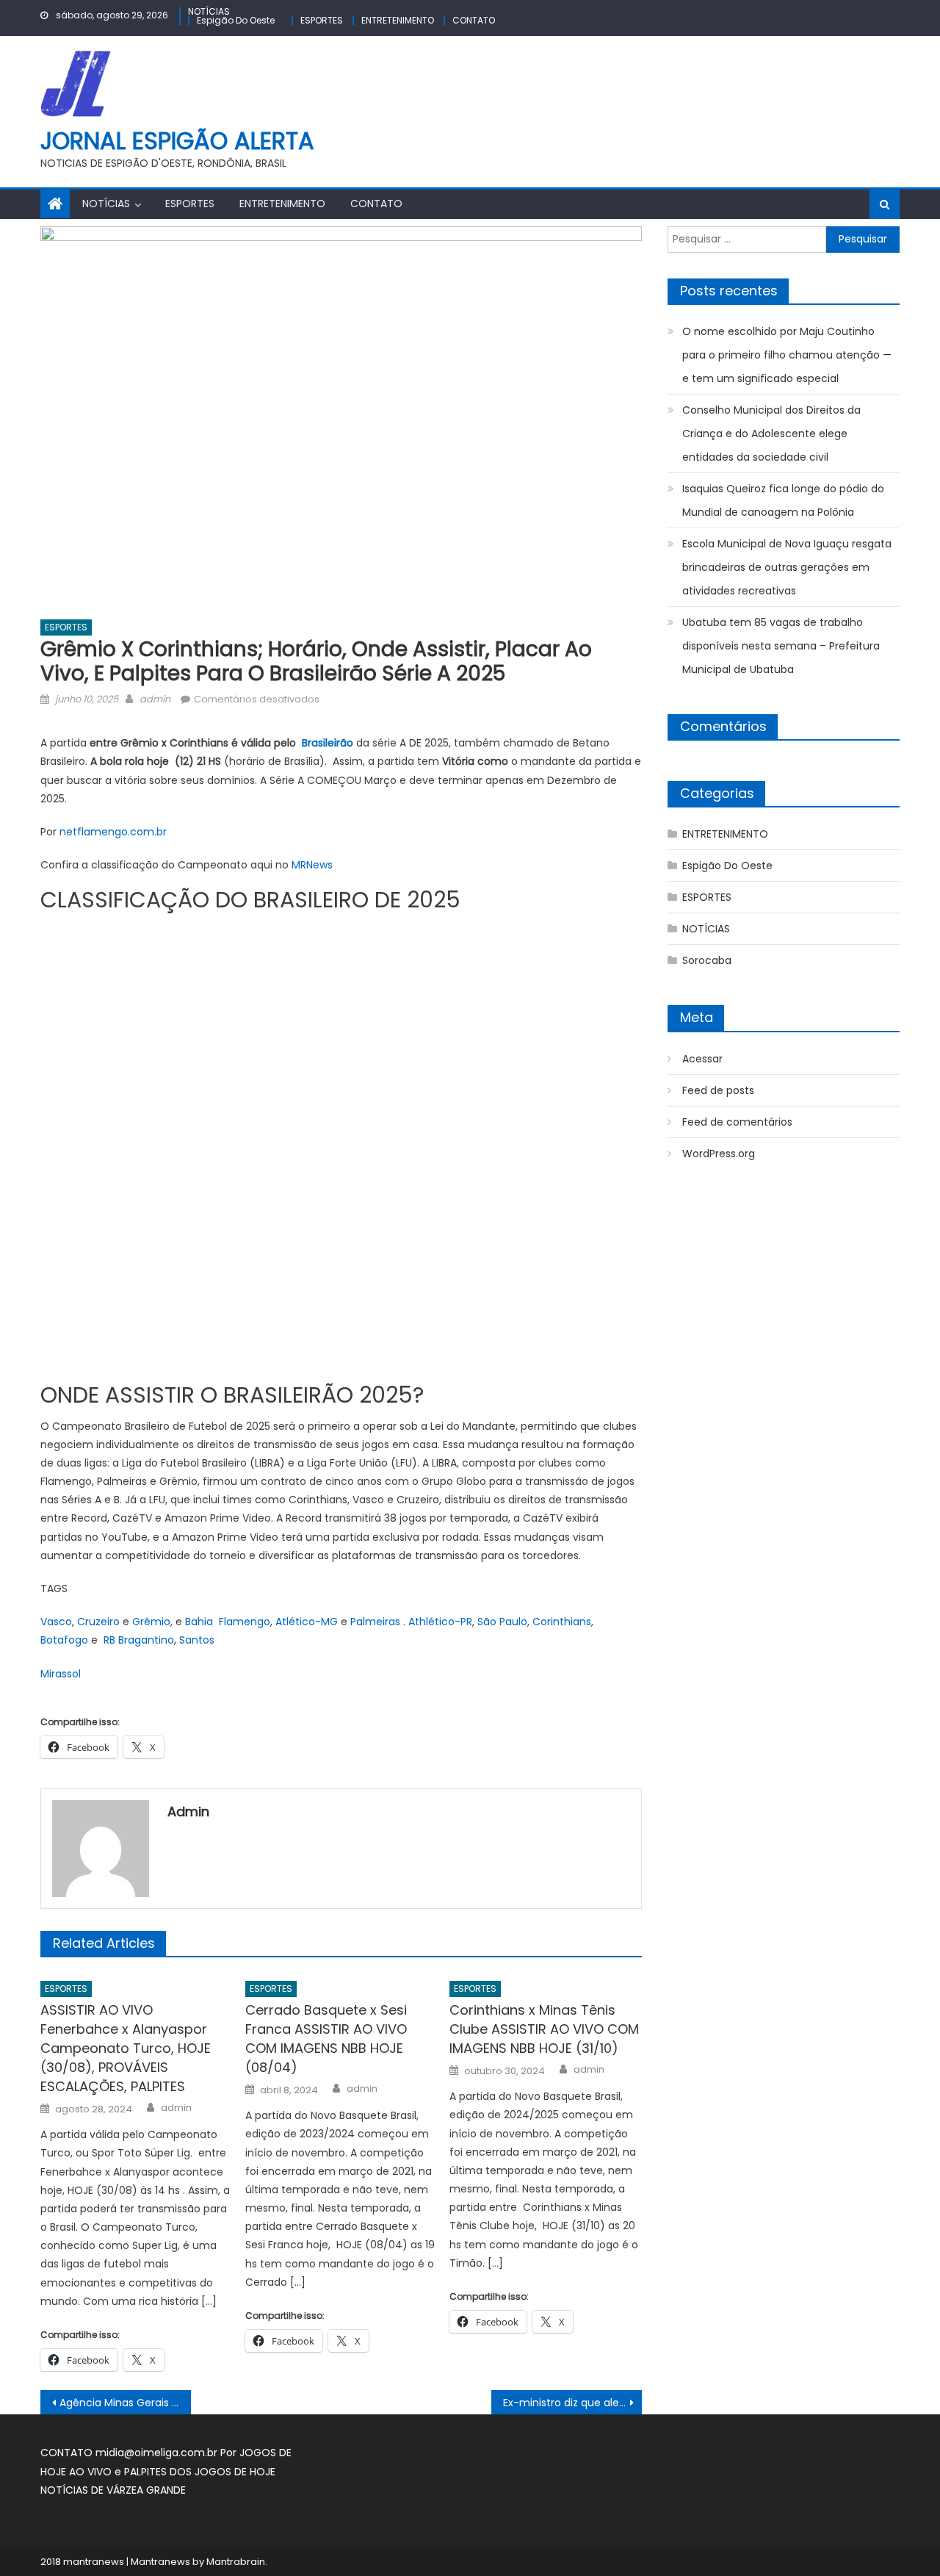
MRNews (312, 865)
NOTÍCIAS (209, 11)
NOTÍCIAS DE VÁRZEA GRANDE (113, 2490)
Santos (197, 1640)
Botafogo (64, 1640)
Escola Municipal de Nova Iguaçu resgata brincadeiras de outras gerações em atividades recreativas (787, 567)
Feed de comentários (737, 1122)
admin (155, 699)
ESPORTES (322, 20)
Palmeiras (375, 1622)
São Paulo (502, 1622)
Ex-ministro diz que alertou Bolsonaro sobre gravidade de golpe (572, 2403)
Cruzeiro (98, 1622)
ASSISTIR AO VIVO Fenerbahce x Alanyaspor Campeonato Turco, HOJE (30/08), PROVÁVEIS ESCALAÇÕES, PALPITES (126, 2048)
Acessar (702, 1059)
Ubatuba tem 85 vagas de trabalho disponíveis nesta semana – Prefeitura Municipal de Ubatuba (781, 646)
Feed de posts (718, 1090)
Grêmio (151, 1622)
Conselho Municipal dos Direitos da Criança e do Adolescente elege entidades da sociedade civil (771, 433)
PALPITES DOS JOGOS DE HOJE (200, 2472)
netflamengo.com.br (113, 832)
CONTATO (474, 20)
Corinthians (562, 1622)
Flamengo (245, 1622)
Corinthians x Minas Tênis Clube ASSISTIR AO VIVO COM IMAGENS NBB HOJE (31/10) (544, 2029)
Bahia (199, 1622)
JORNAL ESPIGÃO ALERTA (177, 141)
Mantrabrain (236, 2562)
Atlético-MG (307, 1622)
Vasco (56, 1622)
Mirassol (61, 1674)
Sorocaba (707, 960)
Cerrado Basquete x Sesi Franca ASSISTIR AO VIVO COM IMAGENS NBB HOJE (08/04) (326, 2039)
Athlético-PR (440, 1622)
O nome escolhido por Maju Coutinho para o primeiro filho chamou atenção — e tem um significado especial (787, 355)
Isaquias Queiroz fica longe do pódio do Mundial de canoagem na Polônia (783, 500)
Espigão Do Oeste (236, 20)
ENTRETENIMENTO (398, 20)
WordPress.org (719, 1154)
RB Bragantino (139, 1640)
